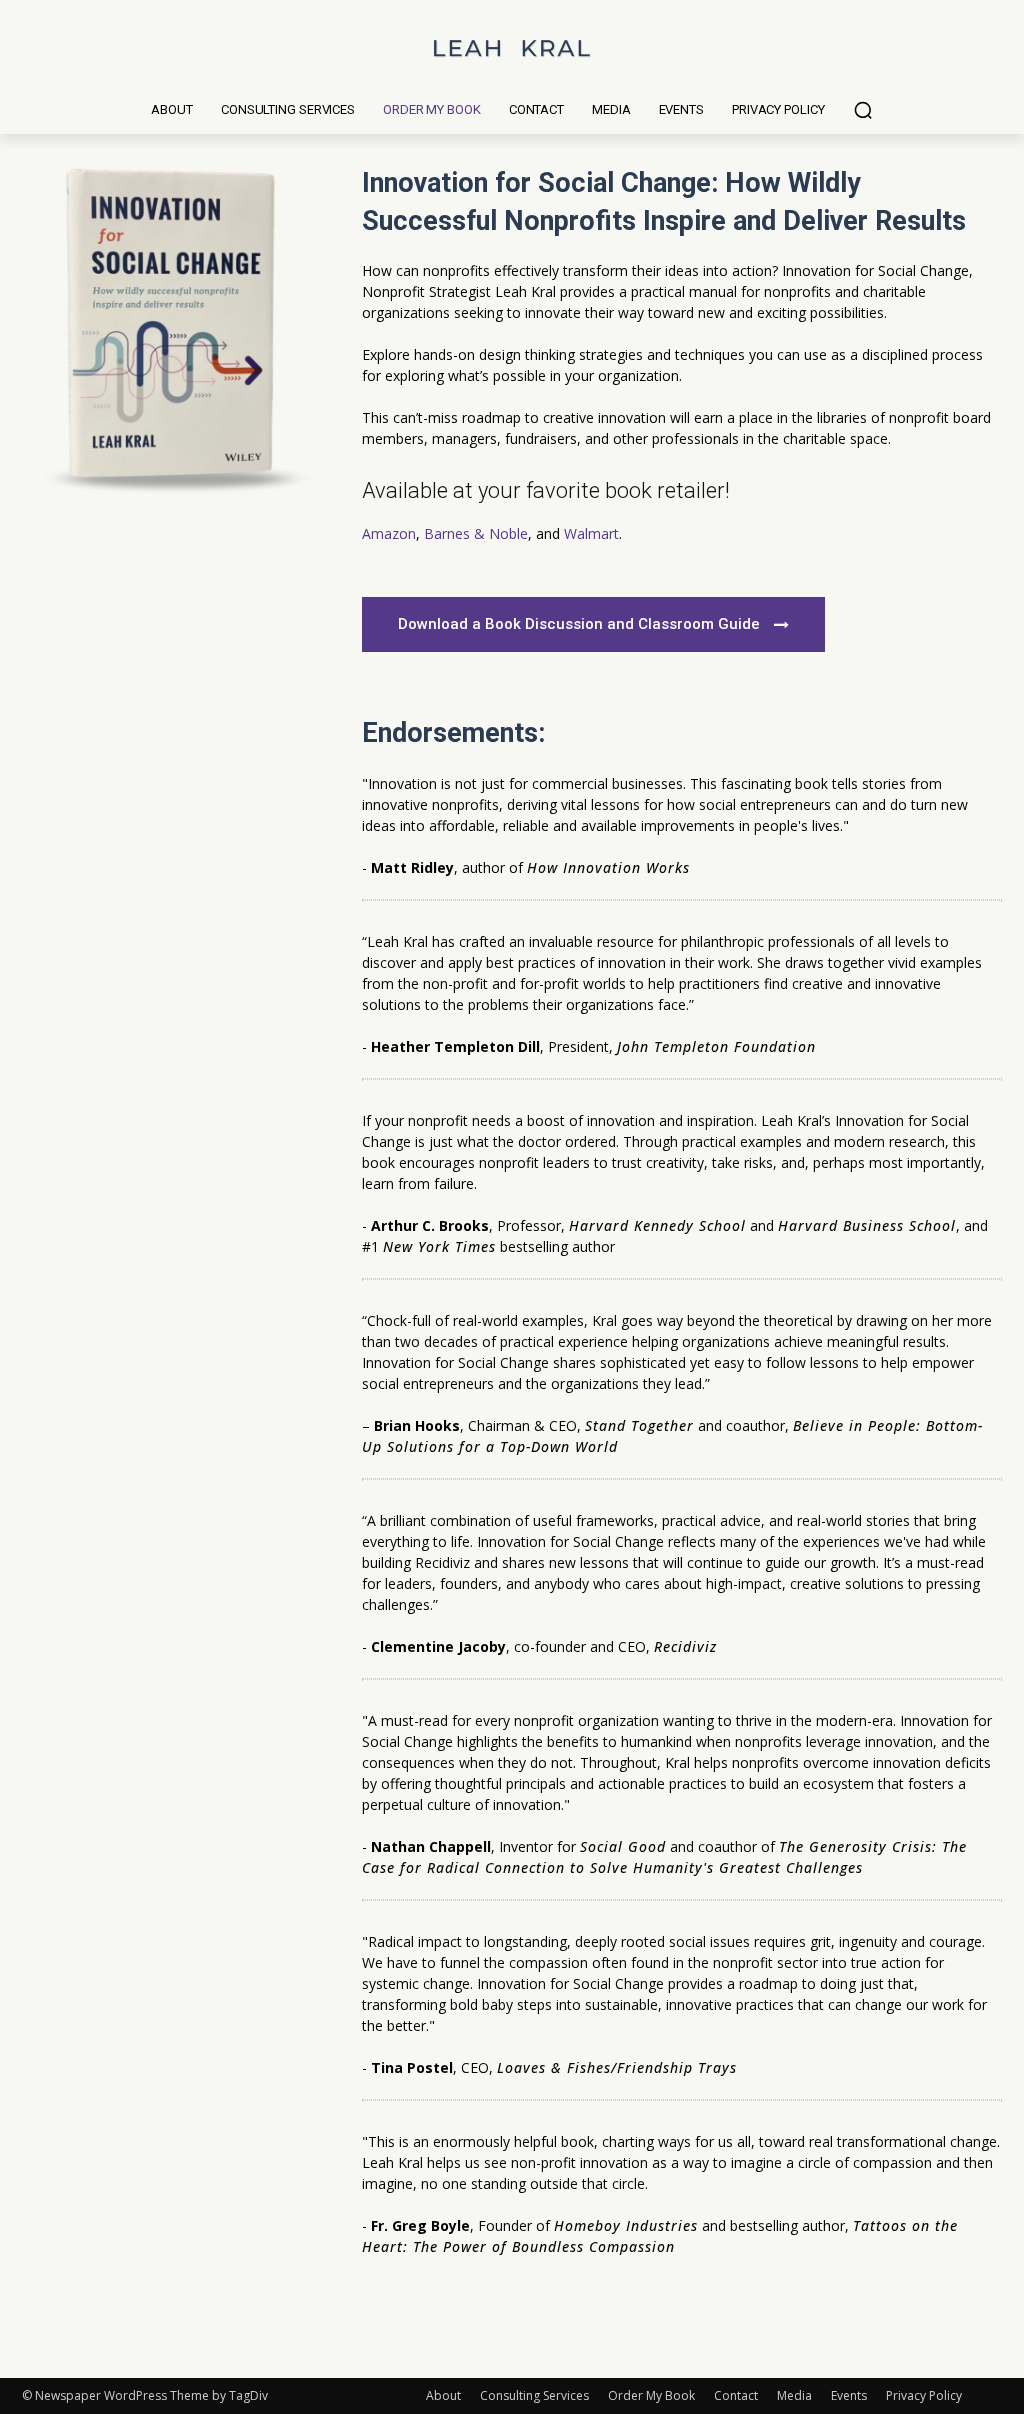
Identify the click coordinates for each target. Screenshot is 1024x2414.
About (443, 2395)
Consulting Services (534, 2395)
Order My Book (651, 2395)
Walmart (591, 533)
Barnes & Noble (476, 533)
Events (849, 2395)
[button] (863, 110)
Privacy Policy (924, 2395)
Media (794, 2395)
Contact (736, 2395)
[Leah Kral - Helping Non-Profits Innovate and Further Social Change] (512, 48)
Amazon (389, 533)
